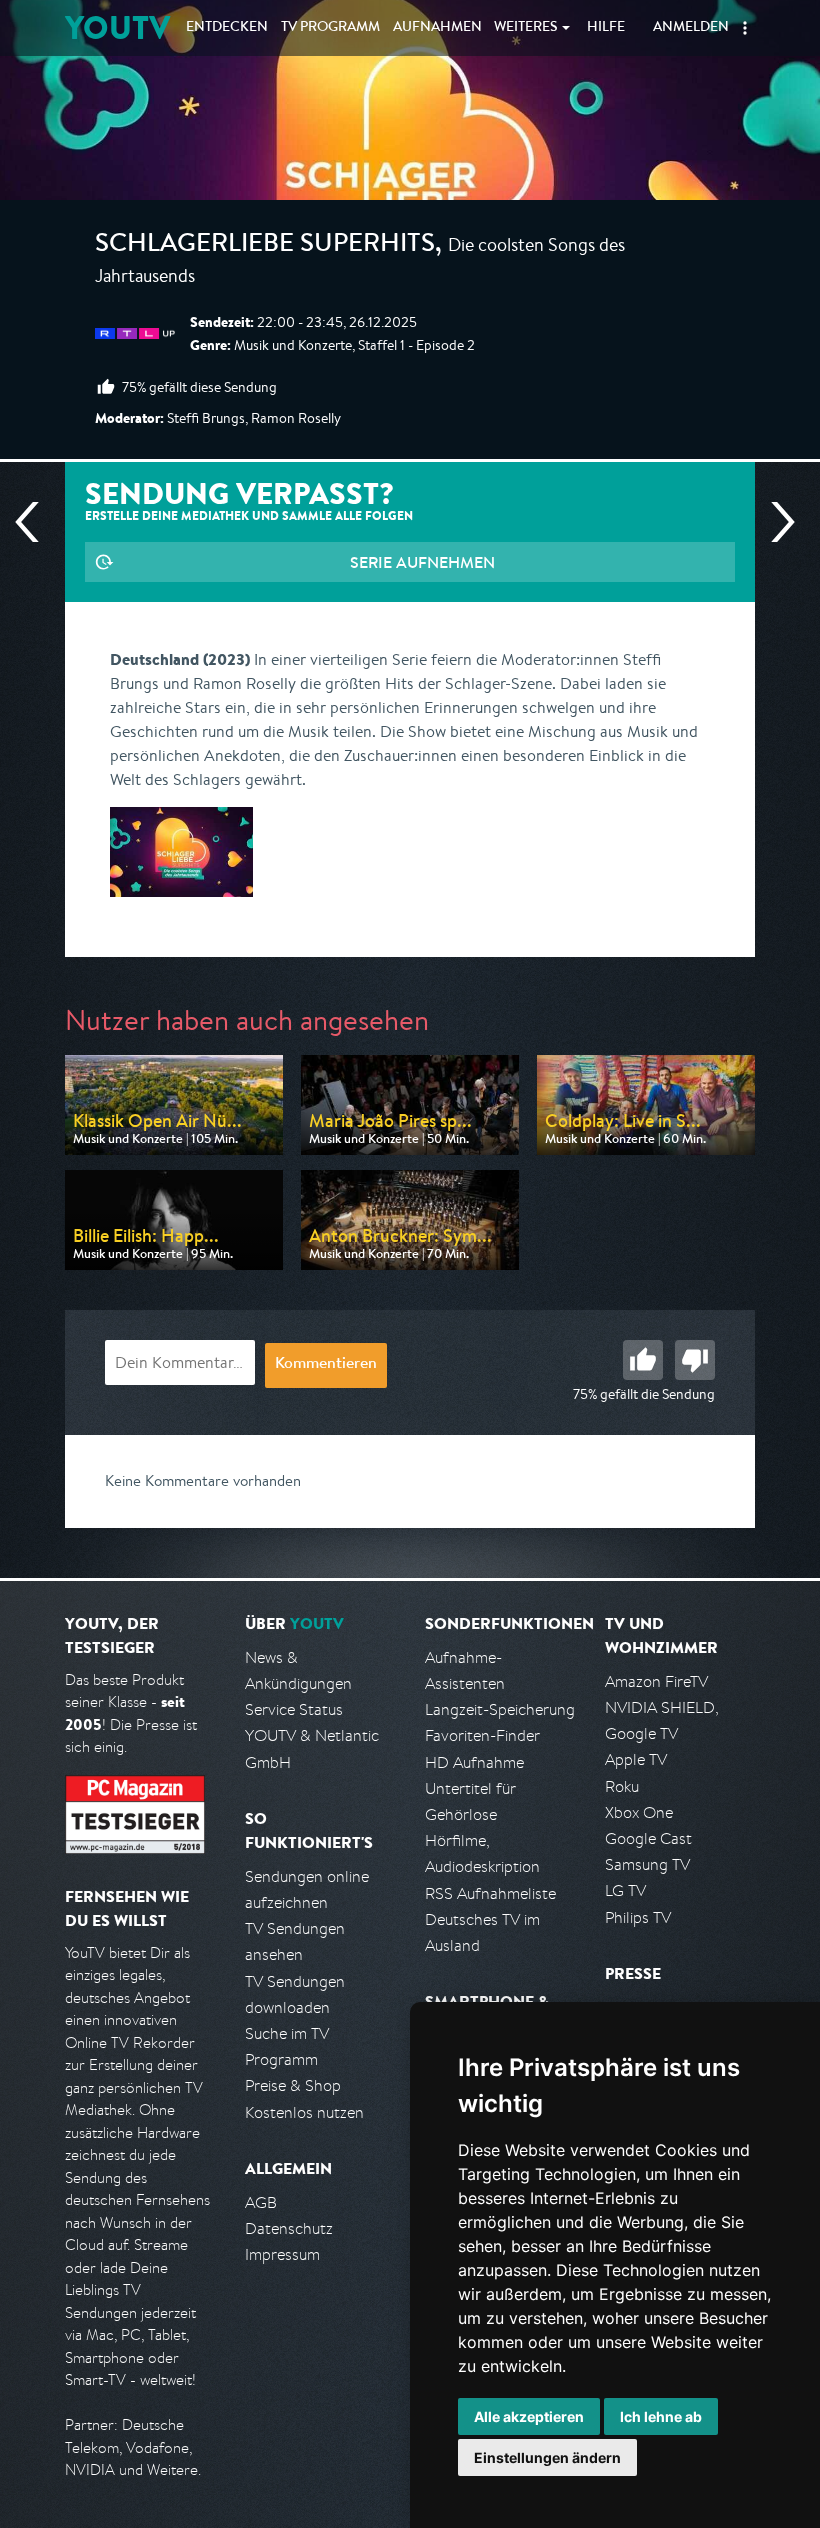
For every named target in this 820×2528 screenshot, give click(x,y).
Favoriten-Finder (482, 1735)
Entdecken (227, 28)
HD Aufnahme (474, 1762)
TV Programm (330, 28)
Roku (622, 1786)
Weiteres (526, 28)
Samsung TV (647, 1864)
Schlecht (695, 1360)
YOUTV (117, 27)
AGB (261, 2202)
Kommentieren (326, 1365)
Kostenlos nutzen (304, 2112)
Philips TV (638, 1917)
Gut (643, 1360)
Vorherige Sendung (35, 522)
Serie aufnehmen (422, 562)
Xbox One (639, 1812)
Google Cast (648, 1838)
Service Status (294, 1709)
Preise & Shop (293, 2085)
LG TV (625, 1890)
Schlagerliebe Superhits (265, 246)
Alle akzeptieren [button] (529, 2416)
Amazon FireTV (656, 1681)
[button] (745, 28)
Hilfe (606, 28)
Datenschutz (289, 2228)
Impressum (282, 2254)
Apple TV (636, 1759)
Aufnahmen (437, 28)
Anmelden (691, 28)
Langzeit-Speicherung (500, 1709)
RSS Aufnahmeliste (490, 1893)
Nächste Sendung (775, 522)
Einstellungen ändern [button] (547, 2457)
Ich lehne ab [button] (661, 2416)
